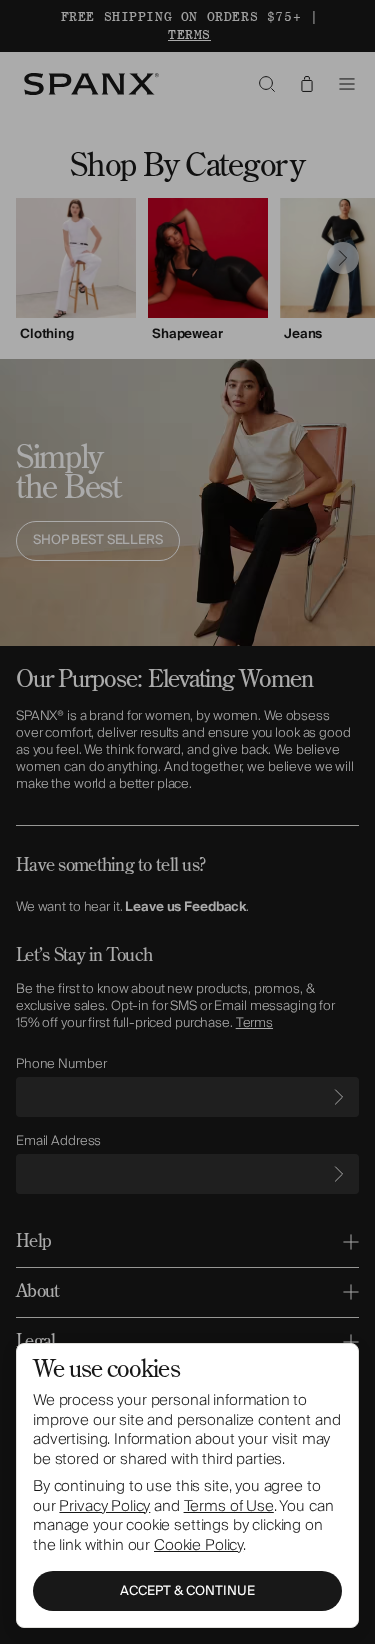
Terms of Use (229, 1506)
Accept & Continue (187, 1591)
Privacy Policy (104, 1506)
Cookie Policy (198, 1545)
